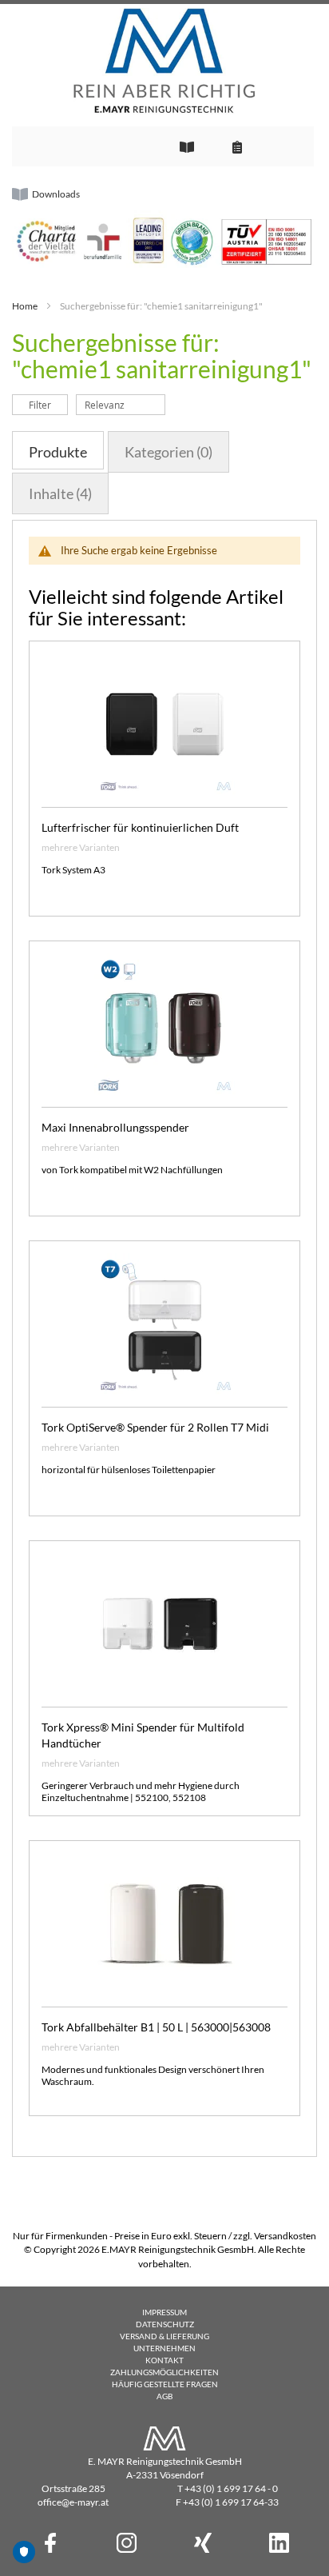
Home (25, 306)
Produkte (58, 452)
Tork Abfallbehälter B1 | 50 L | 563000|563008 (156, 2027)
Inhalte (60, 493)
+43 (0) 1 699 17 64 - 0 (231, 2488)
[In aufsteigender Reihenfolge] (174, 404)
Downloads (56, 194)
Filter (40, 405)
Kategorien (168, 452)
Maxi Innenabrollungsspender (115, 1127)
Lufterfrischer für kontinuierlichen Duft (140, 827)
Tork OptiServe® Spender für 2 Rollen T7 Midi (155, 1427)
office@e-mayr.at (73, 2502)
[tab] (58, 450)
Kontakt (164, 2360)
